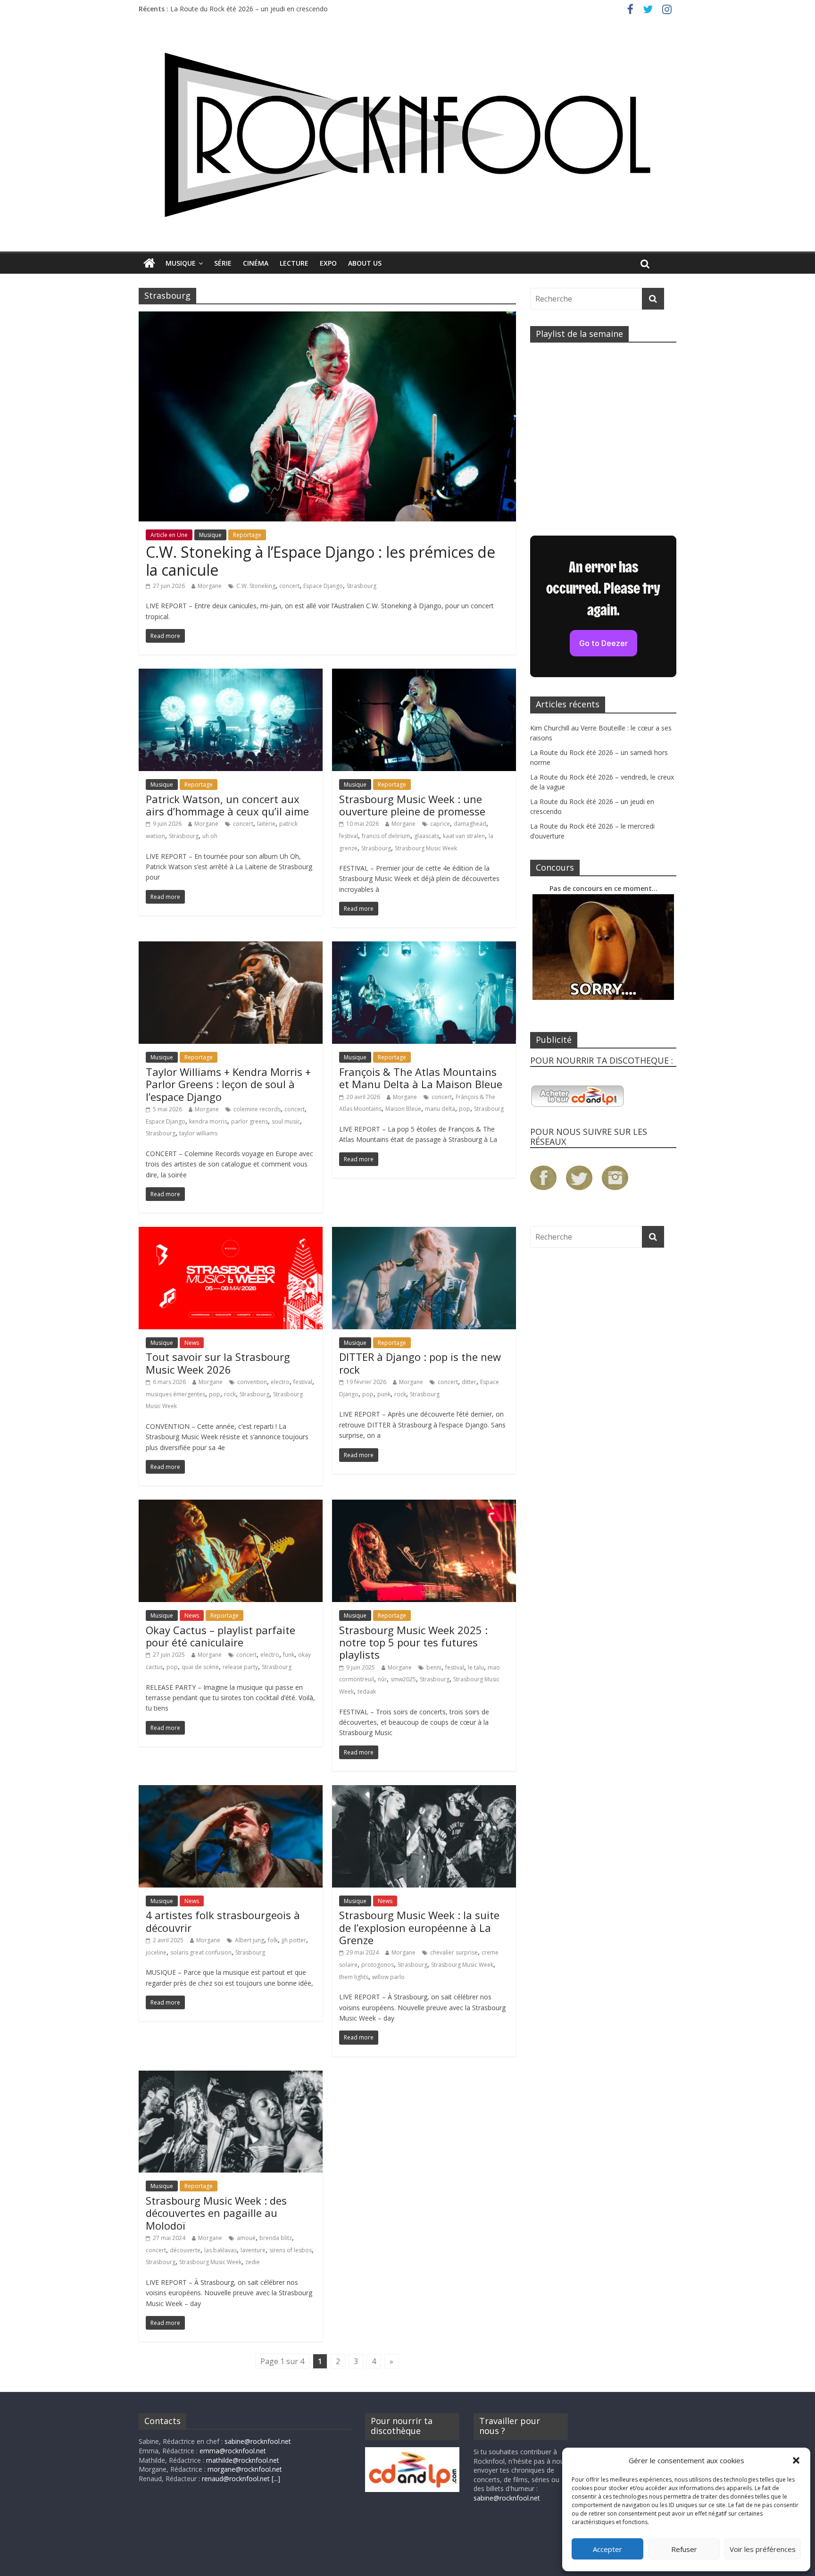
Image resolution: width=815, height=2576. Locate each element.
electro (280, 1382)
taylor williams (198, 1133)
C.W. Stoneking (256, 586)
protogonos (378, 1965)
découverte (185, 2250)
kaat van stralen (464, 836)
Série (223, 263)
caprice (440, 824)
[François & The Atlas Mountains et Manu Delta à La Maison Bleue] (424, 947)
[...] (276, 2479)
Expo (328, 263)
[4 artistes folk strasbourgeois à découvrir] (231, 1791)
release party (240, 1667)
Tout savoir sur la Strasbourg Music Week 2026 (218, 1363)
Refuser (684, 2549)
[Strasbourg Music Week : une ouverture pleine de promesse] (424, 674)
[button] (796, 2460)
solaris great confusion (201, 1952)
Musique (181, 263)
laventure (253, 2250)
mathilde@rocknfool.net (243, 2460)
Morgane (210, 586)
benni (434, 1667)
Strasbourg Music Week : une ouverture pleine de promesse (412, 805)
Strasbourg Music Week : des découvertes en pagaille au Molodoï (216, 2213)
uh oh (210, 836)
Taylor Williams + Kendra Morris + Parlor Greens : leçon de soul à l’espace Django (228, 1084)
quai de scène (200, 1667)
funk (289, 1655)
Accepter (607, 2549)
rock (230, 1394)
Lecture (294, 263)
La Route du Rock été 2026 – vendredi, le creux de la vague (261, 9)
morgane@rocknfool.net (245, 2469)
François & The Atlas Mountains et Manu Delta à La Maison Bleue (421, 1078)
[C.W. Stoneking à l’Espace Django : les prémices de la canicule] (327, 317)
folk (273, 1940)
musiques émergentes (175, 1394)
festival (349, 836)
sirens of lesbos (291, 2250)
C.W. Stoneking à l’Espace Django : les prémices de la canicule (320, 561)
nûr (382, 1679)
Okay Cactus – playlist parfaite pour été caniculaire (220, 1636)
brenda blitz (276, 2238)
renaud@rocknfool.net (236, 2479)
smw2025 (403, 1679)
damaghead (470, 824)
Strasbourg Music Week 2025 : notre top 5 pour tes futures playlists (413, 1642)
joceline (156, 1952)
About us (365, 263)
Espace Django (323, 586)
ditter (469, 1382)
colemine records (257, 1109)
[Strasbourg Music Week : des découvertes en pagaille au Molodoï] (231, 2076)
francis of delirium (386, 836)
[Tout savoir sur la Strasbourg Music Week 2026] (231, 1233)
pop (465, 1109)
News (192, 1343)
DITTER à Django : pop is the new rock (420, 1363)
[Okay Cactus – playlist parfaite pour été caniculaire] (231, 1505)
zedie (253, 2262)
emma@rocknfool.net (233, 2451)
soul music (286, 1121)
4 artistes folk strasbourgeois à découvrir (223, 1921)
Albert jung (249, 1940)
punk (384, 1394)
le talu (476, 1667)
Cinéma (256, 263)
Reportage (247, 535)
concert (289, 586)
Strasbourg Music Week (426, 848)
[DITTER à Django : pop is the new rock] (424, 1233)
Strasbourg (362, 586)
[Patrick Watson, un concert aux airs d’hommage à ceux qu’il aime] (231, 674)
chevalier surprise (454, 1952)
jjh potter (294, 1940)
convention (252, 1382)
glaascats (427, 836)
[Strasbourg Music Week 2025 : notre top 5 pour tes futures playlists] (424, 1505)
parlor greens (249, 1121)
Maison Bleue (403, 1109)
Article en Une (169, 535)
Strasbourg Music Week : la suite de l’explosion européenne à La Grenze (419, 1927)
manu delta (440, 1109)
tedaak (367, 1691)
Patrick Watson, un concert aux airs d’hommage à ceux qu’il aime (227, 805)
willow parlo (388, 1977)
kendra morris (208, 1121)
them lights (354, 1977)
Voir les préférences (763, 2549)
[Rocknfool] (407, 135)
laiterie (266, 824)
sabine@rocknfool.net (258, 2441)
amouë (246, 2238)
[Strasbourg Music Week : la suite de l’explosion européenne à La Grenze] (424, 1791)
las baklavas (220, 2250)
